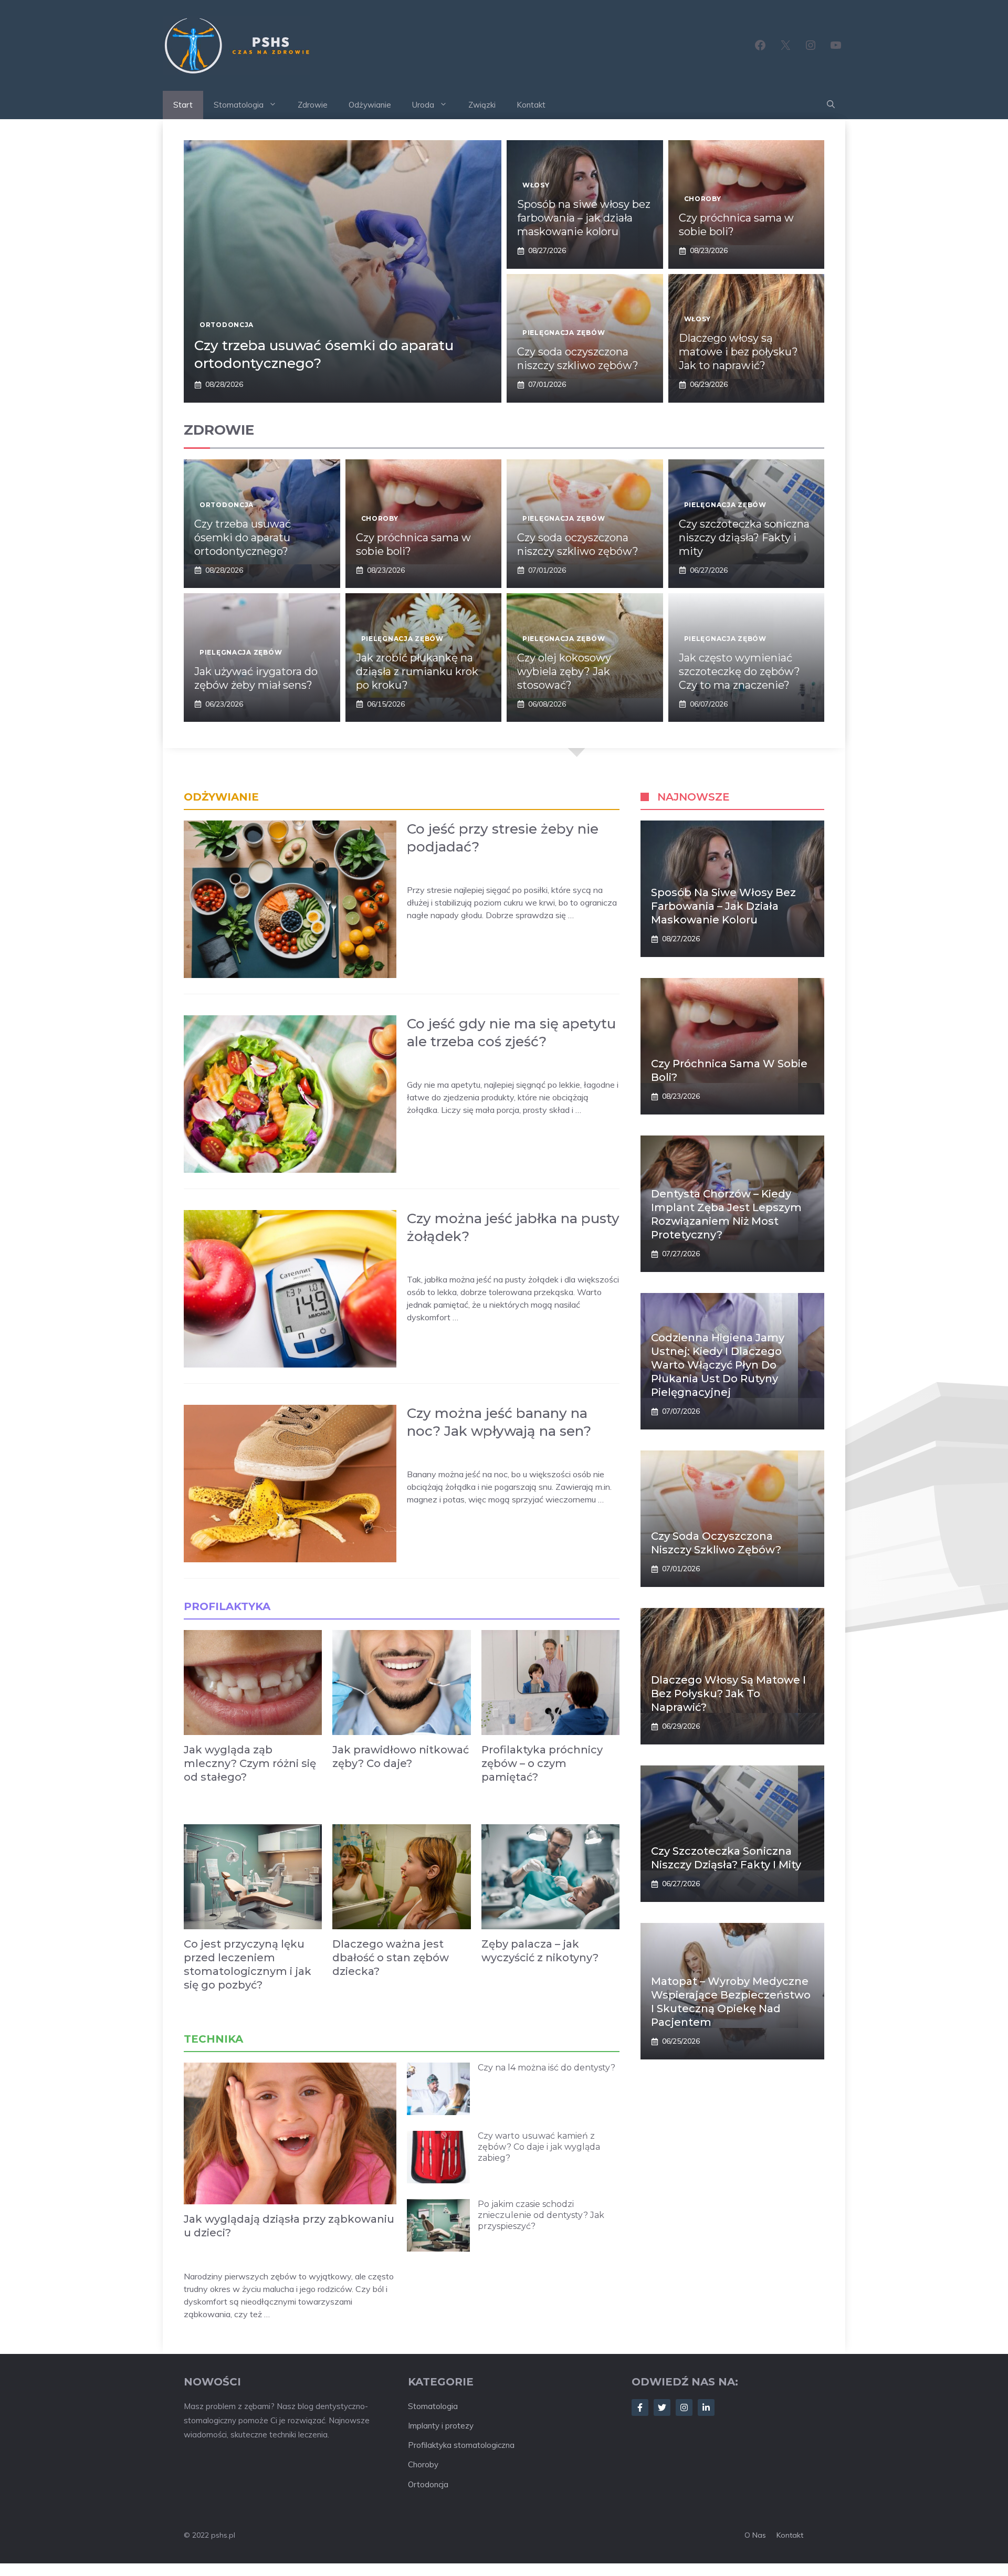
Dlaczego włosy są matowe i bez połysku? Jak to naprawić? (738, 352)
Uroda (423, 105)
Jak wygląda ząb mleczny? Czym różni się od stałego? (250, 1763)
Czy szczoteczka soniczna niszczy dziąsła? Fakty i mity (744, 538)
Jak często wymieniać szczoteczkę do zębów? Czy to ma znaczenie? (739, 671)
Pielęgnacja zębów (564, 333)
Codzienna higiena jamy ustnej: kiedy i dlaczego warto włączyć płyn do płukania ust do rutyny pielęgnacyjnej (718, 1365)
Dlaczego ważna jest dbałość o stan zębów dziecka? (391, 1958)
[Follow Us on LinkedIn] (706, 2407)
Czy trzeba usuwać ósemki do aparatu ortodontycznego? (243, 538)
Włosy (536, 185)
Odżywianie (370, 105)
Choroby (703, 199)
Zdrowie (313, 105)
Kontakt (531, 105)
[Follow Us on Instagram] (684, 2407)
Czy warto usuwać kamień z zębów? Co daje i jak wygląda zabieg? (539, 2147)
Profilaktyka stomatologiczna (461, 2445)
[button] (831, 105)
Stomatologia (239, 105)
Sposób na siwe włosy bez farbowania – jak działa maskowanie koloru (584, 218)
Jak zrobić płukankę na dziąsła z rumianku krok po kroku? (417, 671)
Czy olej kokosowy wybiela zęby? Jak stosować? (564, 671)
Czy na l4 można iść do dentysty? (547, 2068)
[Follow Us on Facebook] (640, 2407)
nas (759, 2535)
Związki (482, 105)
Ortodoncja (227, 325)
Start (183, 105)
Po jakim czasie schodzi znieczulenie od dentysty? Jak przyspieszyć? (541, 2215)
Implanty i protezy (441, 2426)
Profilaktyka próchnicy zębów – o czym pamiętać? (542, 1763)
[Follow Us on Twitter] (662, 2407)
